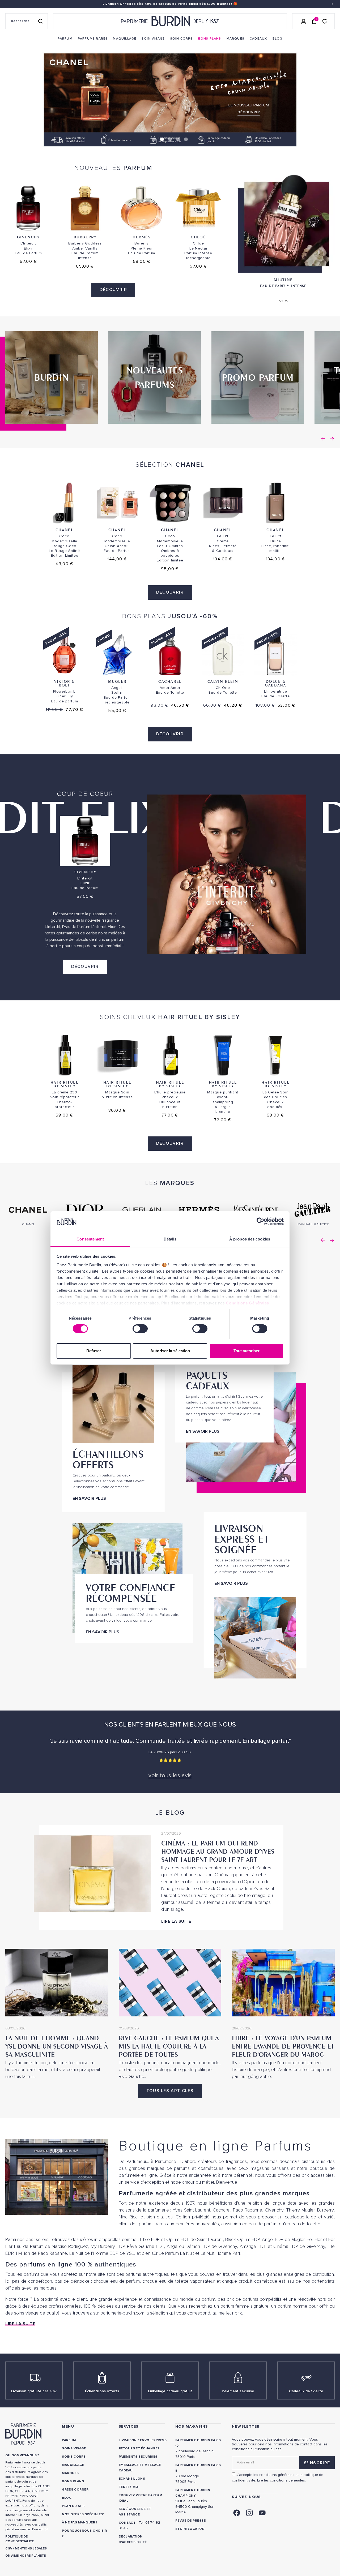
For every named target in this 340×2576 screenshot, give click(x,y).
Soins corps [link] (74, 2457)
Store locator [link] (190, 2529)
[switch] (140, 1329)
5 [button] (186, 139)
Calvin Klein (223, 681)
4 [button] (178, 139)
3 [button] (170, 139)
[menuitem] (65, 39)
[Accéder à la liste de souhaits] (325, 21)
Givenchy (28, 237)
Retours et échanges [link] (139, 2448)
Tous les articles (170, 2091)
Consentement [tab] (90, 1239)
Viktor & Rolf (64, 683)
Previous (323, 439)
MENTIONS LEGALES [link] (31, 2549)
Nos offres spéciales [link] (82, 2514)
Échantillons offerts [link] (102, 2391)
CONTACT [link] (127, 2523)
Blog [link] (67, 2498)
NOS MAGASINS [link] (192, 2426)
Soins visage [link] (74, 2448)
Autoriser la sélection (170, 1351)
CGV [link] (9, 2549)
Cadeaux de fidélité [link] (306, 2391)
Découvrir (113, 290)
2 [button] (162, 139)
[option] (170, 98)
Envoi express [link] (153, 2440)
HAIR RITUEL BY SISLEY (65, 1084)
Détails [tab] (170, 1239)
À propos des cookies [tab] (250, 1239)
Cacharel (170, 681)
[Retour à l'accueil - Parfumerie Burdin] (170, 21)
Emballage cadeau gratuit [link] (170, 2391)
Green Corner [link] (75, 2490)
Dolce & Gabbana (275, 683)
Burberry (85, 237)
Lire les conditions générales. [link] (281, 2480)
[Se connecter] (304, 21)
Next (332, 439)
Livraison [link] (128, 2440)
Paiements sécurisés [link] (138, 2457)
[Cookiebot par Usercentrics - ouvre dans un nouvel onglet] (260, 1221)
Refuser (94, 1351)
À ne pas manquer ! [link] (79, 2523)
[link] (65, 39)
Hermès (142, 237)
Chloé (198, 237)
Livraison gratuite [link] (34, 2391)
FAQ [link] (122, 2509)
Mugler (117, 681)
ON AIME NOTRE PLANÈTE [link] (25, 2556)
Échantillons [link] (132, 2479)
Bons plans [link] (73, 2481)
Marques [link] (70, 2473)
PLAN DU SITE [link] (74, 2506)
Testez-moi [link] (129, 2487)
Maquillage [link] (73, 2465)
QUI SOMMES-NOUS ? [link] (22, 2455)
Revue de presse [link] (190, 2521)
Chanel (65, 530)
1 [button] (154, 139)
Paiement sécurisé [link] (238, 2391)
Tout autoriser (246, 1351)
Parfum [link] (69, 2440)
